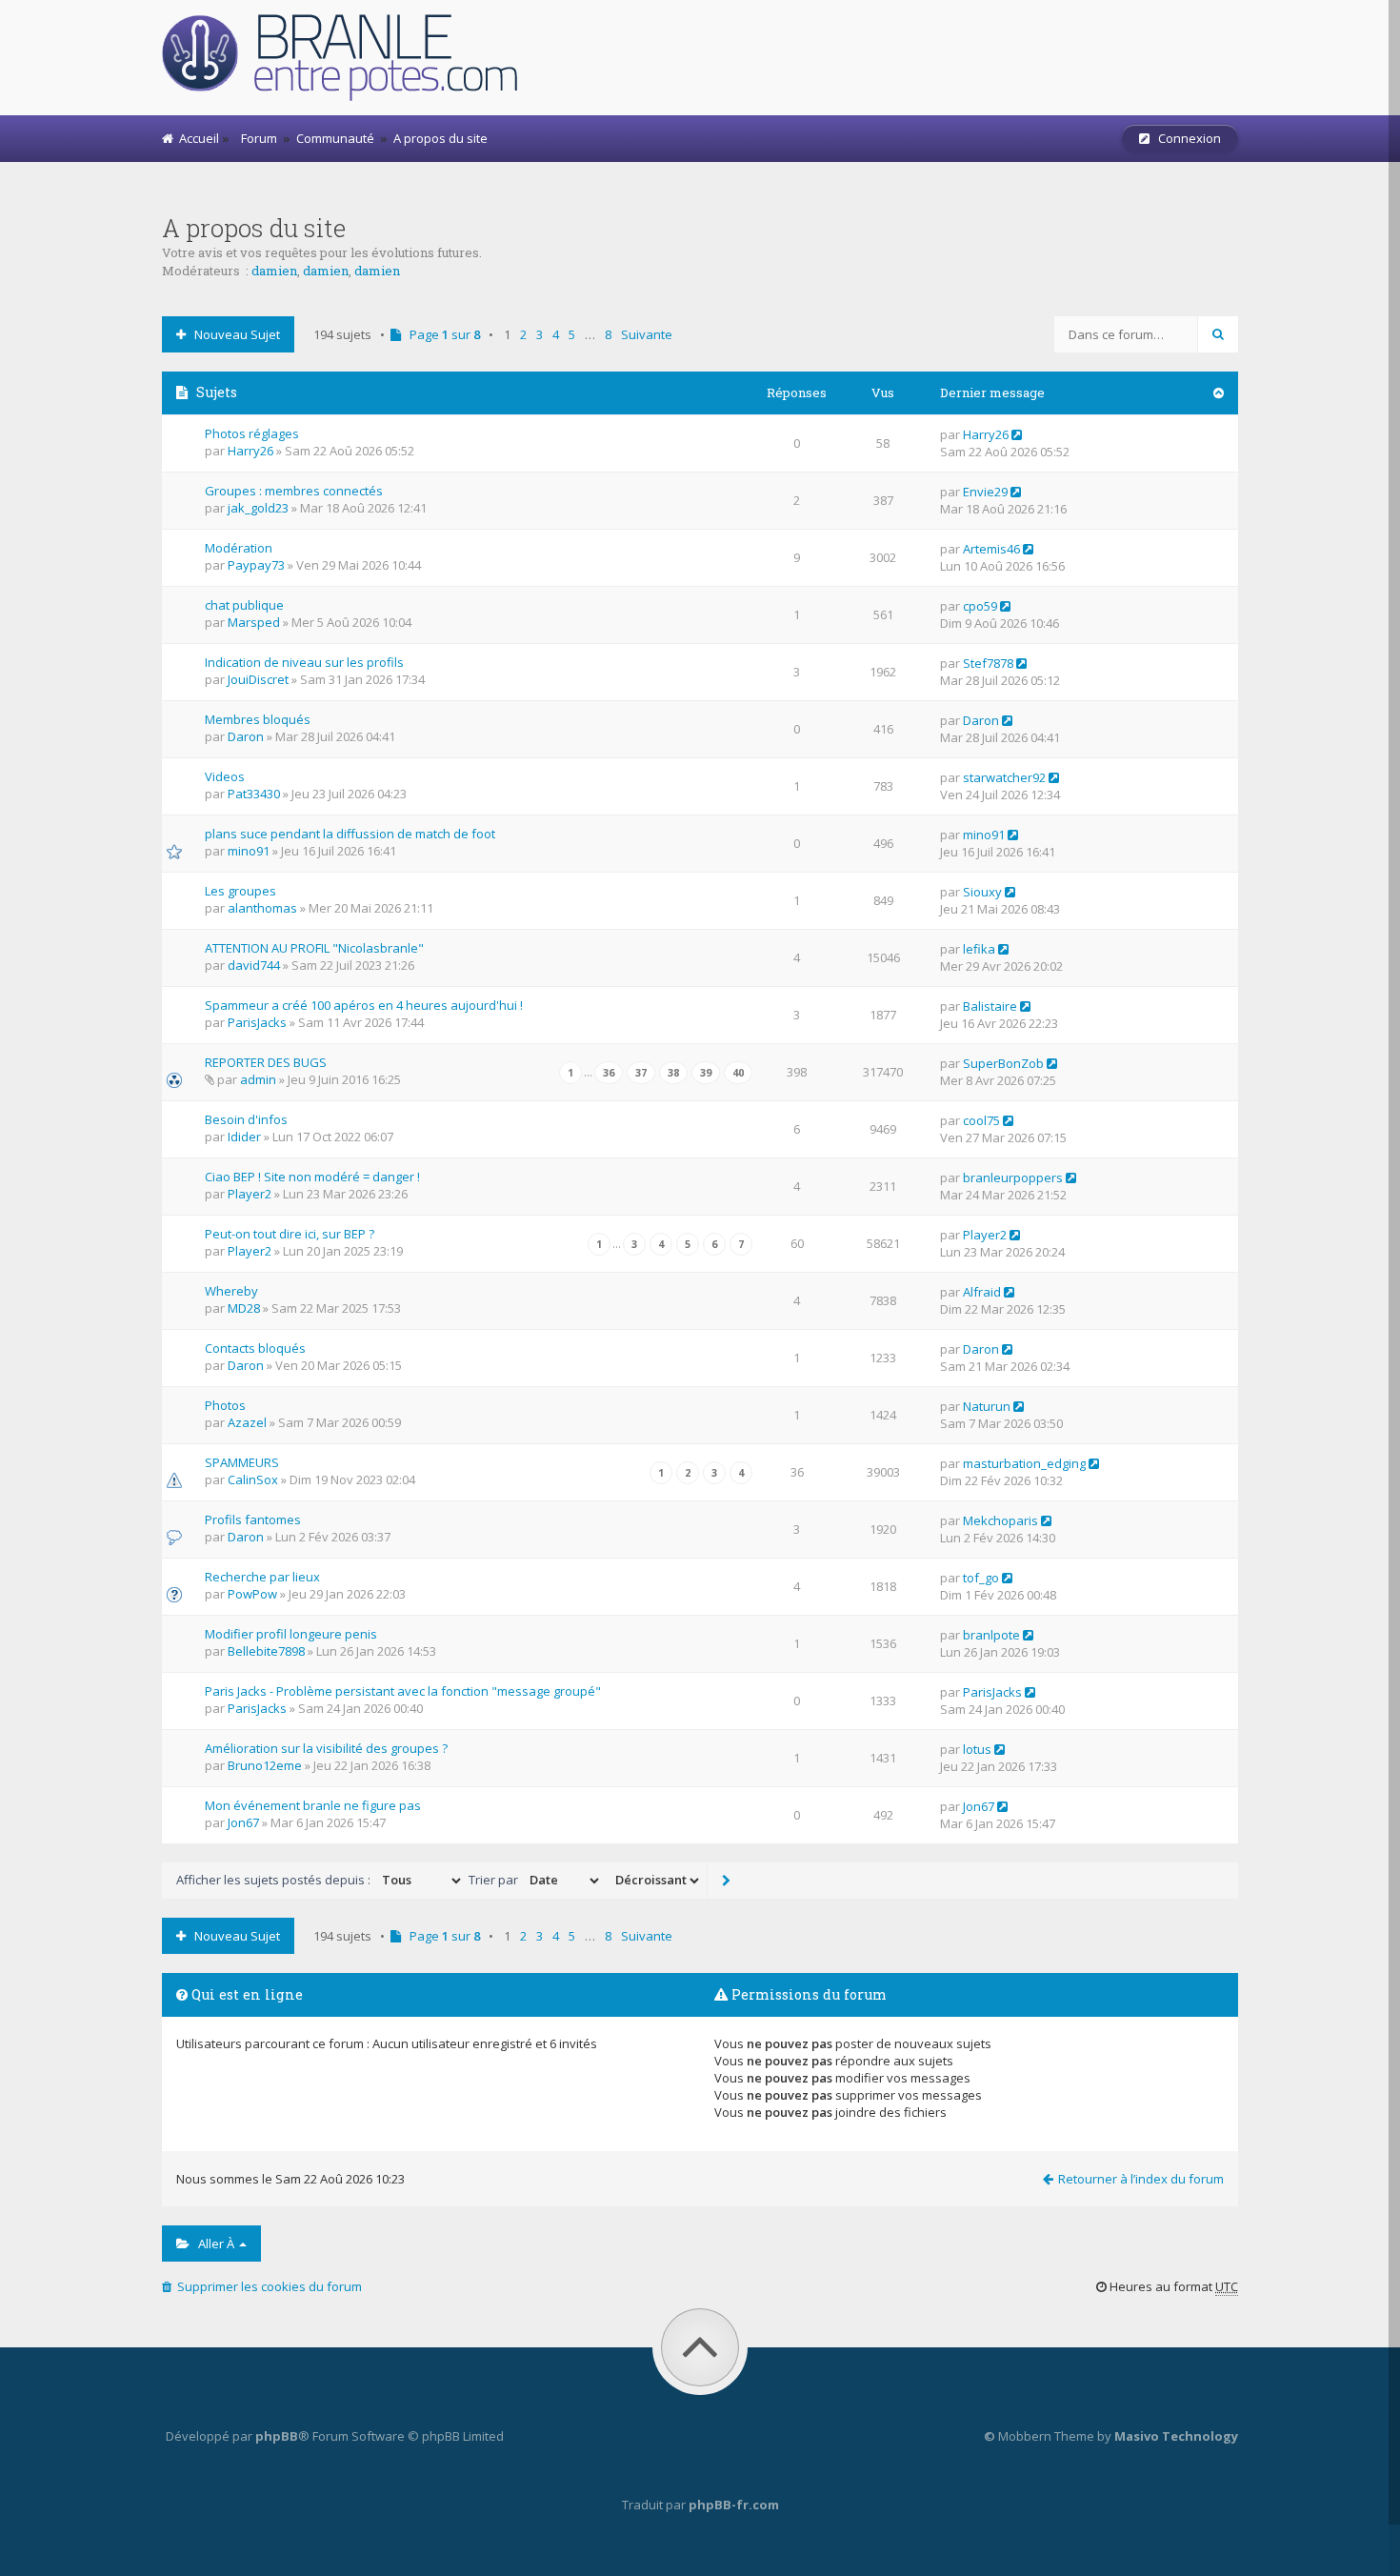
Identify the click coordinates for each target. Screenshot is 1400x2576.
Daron (246, 736)
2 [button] (523, 334)
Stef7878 (988, 663)
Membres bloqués (258, 719)
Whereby (231, 1291)
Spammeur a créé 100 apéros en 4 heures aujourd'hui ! (364, 1005)
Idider (244, 1137)
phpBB (277, 2436)
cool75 (981, 1120)
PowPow (252, 1594)
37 (641, 1073)
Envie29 (985, 492)
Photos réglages (252, 433)
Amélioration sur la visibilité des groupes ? (326, 1748)
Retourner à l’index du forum (1141, 2179)
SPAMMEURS (242, 1462)
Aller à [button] (213, 2244)
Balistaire (990, 1006)
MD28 (244, 1308)
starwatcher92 (1004, 777)
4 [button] (556, 334)
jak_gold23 (258, 508)
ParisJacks (257, 1022)
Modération (239, 548)
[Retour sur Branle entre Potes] (351, 59)
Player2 (250, 1194)
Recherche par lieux (262, 1577)
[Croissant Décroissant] (655, 1881)
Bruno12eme (265, 1765)
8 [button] (608, 334)
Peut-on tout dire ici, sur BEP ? (290, 1234)
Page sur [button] (440, 334)
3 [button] (540, 334)
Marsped (254, 622)
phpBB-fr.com (734, 2505)
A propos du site (440, 138)
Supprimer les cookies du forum (267, 2286)
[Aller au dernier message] (1017, 434)
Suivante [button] (647, 334)
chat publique (244, 605)
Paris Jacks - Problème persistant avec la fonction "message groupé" (403, 1691)
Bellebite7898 (266, 1651)
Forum (256, 138)
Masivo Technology (1176, 2436)
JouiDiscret (258, 679)
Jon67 (243, 1822)
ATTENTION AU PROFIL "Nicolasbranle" (314, 948)
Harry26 (250, 451)
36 (609, 1073)
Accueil (196, 138)
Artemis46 (991, 549)
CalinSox (253, 1479)
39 (706, 1073)
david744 (254, 965)
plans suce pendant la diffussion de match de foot (350, 834)
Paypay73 (256, 565)
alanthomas (262, 908)
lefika (979, 949)
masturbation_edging (1024, 1463)
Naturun (987, 1406)
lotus (977, 1749)
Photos (225, 1405)
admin (258, 1079)
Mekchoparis (1000, 1520)
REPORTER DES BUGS (266, 1062)
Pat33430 (254, 794)
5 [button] (572, 334)
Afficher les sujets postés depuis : (275, 1880)
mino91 (249, 851)
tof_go (981, 1578)
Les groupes (240, 891)
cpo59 (980, 606)
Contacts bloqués (255, 1348)
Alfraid (982, 1292)
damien (274, 271)
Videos (225, 776)
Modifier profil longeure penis (291, 1634)
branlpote (991, 1635)
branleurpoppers (1013, 1177)
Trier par (495, 1880)
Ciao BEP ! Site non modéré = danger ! (312, 1177)
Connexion (1185, 138)
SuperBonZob (1003, 1063)
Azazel (247, 1422)
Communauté (335, 138)
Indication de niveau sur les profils (304, 662)
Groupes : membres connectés (294, 491)
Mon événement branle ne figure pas (313, 1805)
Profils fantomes (253, 1519)
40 (738, 1073)
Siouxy (982, 892)
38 (673, 1073)
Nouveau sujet (233, 334)
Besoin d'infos (246, 1119)
